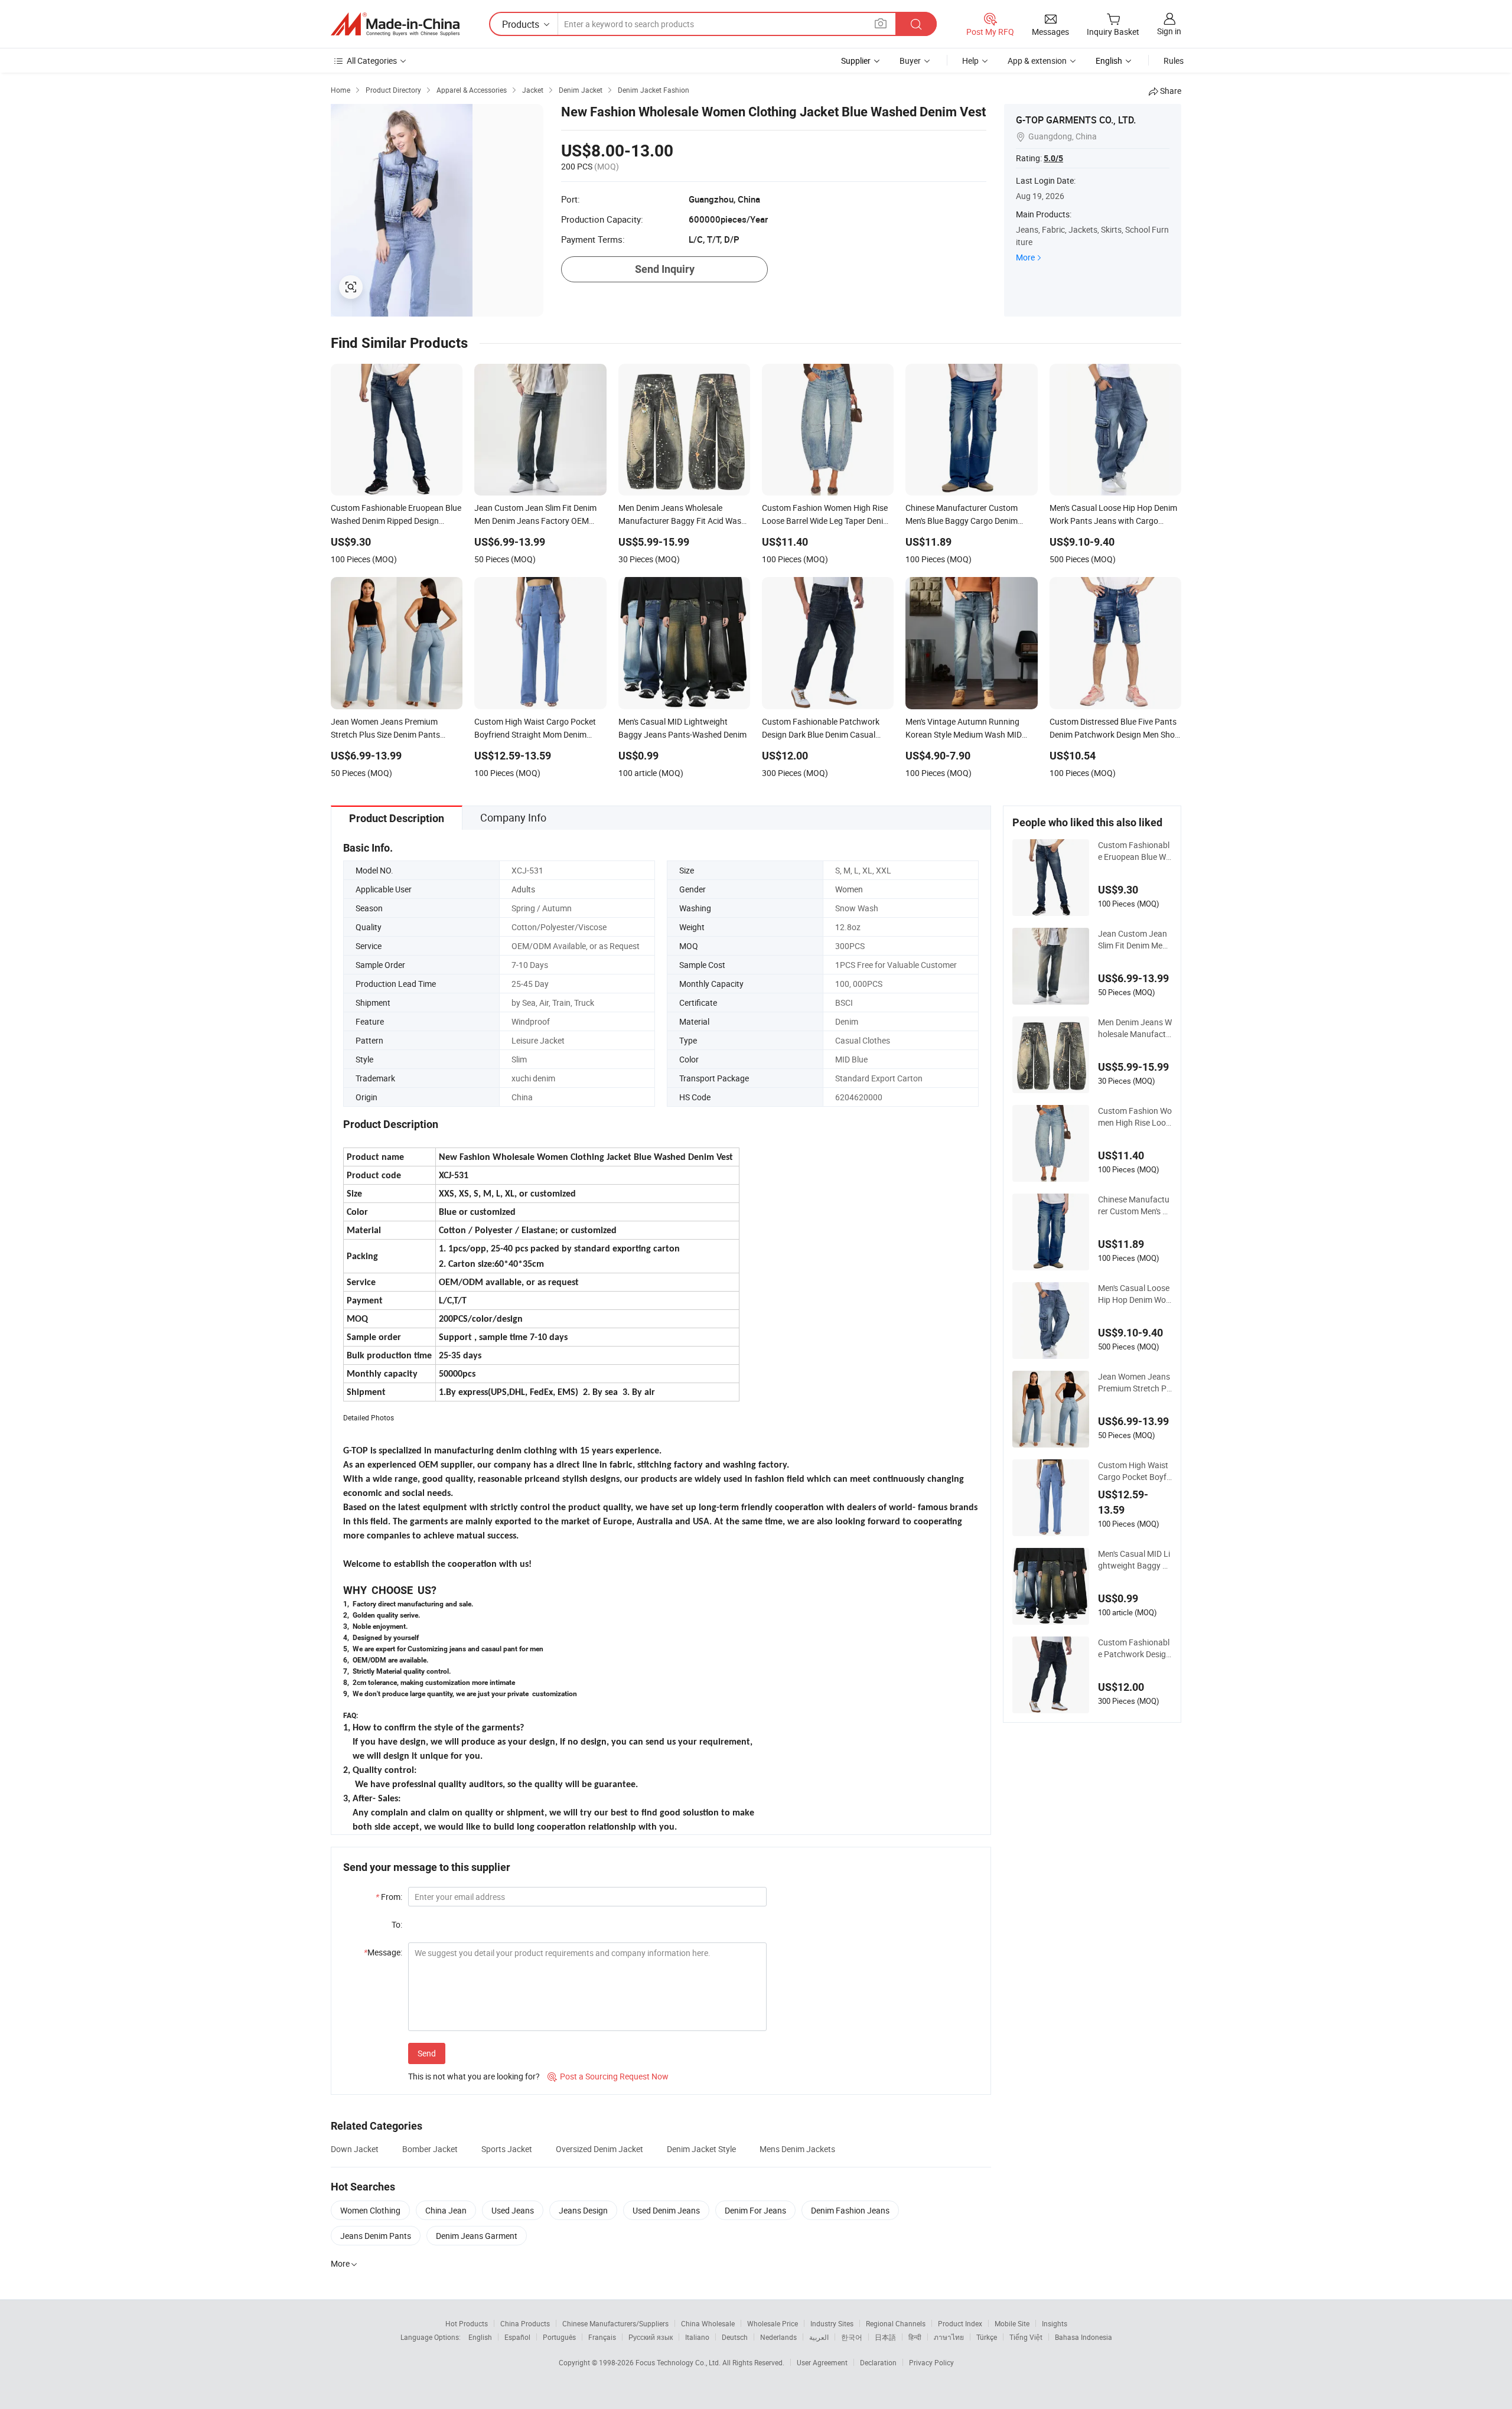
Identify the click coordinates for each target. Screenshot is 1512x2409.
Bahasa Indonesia (1084, 2337)
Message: (383, 1952)
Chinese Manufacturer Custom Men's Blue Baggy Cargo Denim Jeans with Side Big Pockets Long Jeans (1134, 1205)
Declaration (878, 2362)
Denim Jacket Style (701, 2149)
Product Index (960, 2323)
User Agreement (822, 2362)
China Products (525, 2323)
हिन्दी (915, 2337)
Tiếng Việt (1026, 2337)
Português (559, 2337)
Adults (523, 889)
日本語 (885, 2337)
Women (849, 889)
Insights (1055, 2323)
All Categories (372, 61)
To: (397, 1924)
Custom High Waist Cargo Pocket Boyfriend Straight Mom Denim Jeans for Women (1135, 1471)
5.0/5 (1053, 158)
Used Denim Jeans (666, 2210)
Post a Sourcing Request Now (608, 2076)
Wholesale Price (773, 2323)
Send (427, 2053)
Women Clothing (370, 2210)
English (480, 2337)
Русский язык (651, 2337)
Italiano (697, 2337)
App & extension (1037, 61)
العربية (819, 2337)
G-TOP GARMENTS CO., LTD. (1076, 120)
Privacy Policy (931, 2362)
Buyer (910, 61)
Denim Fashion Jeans (850, 2210)
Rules (1174, 61)
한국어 (852, 2337)
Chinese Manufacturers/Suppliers (615, 2323)
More (1025, 257)
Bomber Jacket (430, 2149)
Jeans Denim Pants (376, 2236)
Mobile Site (1012, 2323)
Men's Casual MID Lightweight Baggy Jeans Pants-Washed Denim (1135, 1560)
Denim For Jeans (755, 2210)
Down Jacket (355, 2149)
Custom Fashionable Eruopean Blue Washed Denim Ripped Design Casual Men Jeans (1134, 851)
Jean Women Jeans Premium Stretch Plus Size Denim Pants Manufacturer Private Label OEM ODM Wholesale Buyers (1135, 1383)
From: (389, 1897)
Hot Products (467, 2323)
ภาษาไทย (949, 2337)
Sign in (1169, 31)
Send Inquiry (665, 269)
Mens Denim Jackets (797, 2149)
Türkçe (987, 2337)
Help (970, 61)
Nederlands (778, 2337)
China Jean (446, 2210)
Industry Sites (832, 2323)
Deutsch (735, 2337)
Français (602, 2337)
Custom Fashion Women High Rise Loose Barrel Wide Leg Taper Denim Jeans (1135, 1117)
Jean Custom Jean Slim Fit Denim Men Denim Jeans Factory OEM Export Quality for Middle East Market (1135, 940)
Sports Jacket (507, 2149)
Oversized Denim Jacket (599, 2149)
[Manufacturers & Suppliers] (395, 24)
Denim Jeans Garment (477, 2236)
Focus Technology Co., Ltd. (679, 2362)
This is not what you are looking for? (474, 2076)
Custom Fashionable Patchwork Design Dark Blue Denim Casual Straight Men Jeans (1134, 1648)
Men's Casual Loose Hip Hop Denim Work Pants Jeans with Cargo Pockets (1134, 1294)
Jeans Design (583, 2210)
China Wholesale (708, 2323)
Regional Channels (896, 2323)
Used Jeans (513, 2210)
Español (517, 2337)
